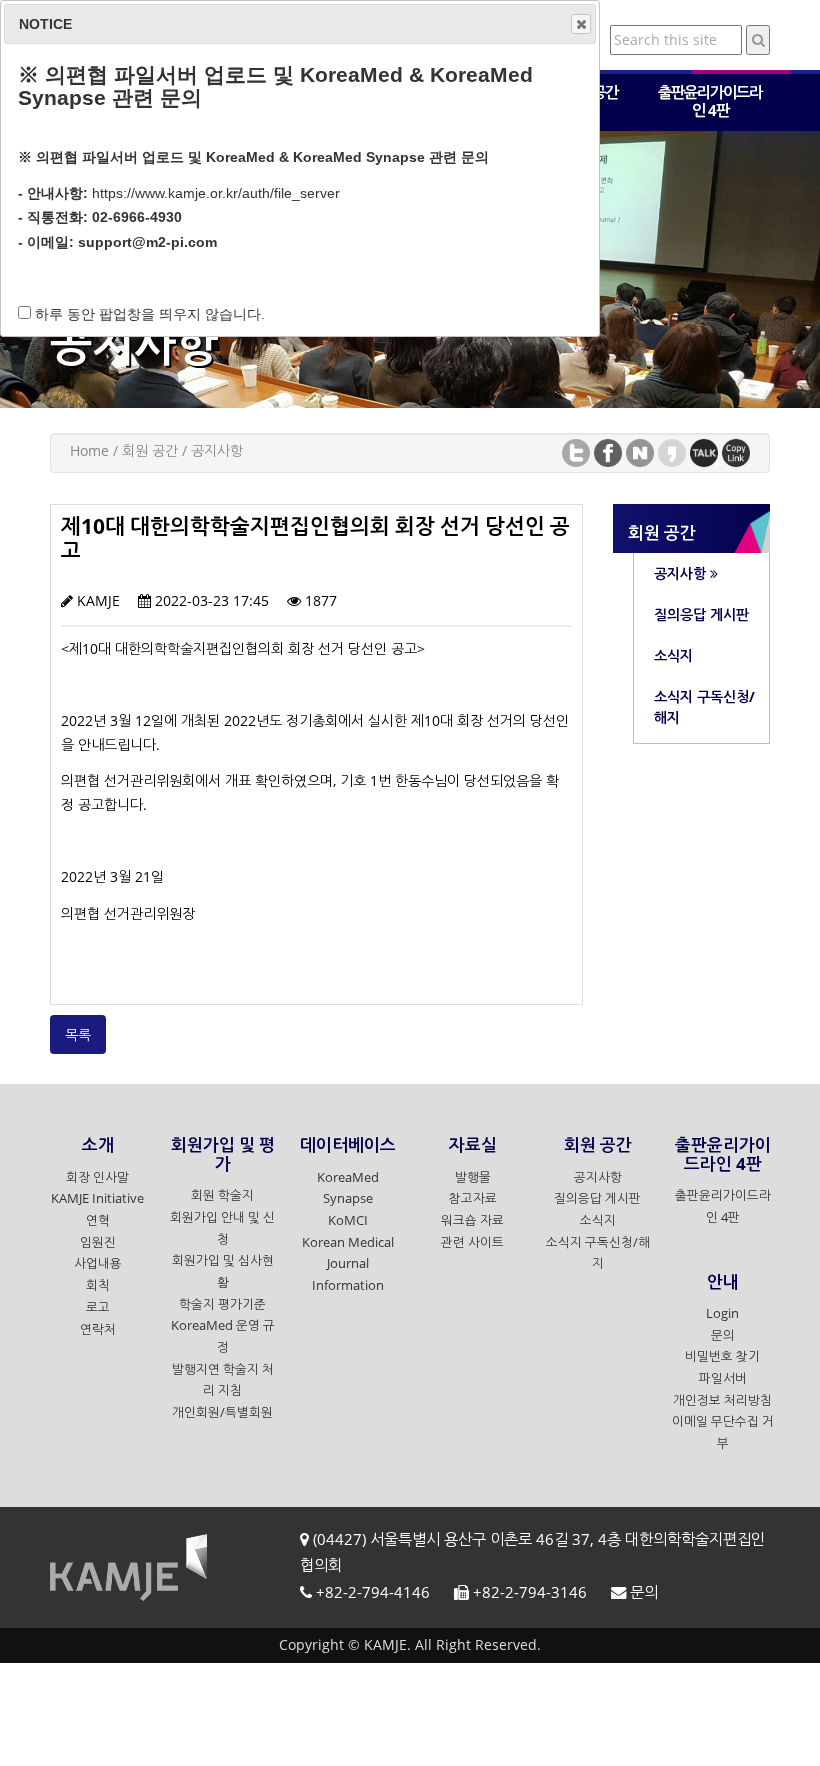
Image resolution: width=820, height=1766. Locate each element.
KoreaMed (348, 1177)
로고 (98, 1307)
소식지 (598, 1220)
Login (722, 1313)
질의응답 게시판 (597, 1198)
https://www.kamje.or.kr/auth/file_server (216, 193)
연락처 (98, 1329)
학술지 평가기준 (222, 1304)
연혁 (98, 1220)
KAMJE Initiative (97, 1198)
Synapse (348, 1198)
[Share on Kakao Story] (672, 451)
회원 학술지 (222, 1195)
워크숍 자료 (472, 1220)
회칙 (98, 1285)
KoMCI (348, 1220)
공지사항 (598, 1177)
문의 (723, 1335)
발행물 (473, 1177)
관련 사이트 (472, 1242)
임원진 (98, 1242)
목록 (78, 1034)
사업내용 (98, 1263)
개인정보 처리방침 (722, 1400)
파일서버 (723, 1378)
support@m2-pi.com (147, 242)
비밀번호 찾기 (722, 1356)
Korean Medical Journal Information (348, 1264)
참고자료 (473, 1198)
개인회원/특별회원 (222, 1412)
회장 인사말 (97, 1177)
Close (581, 24)
